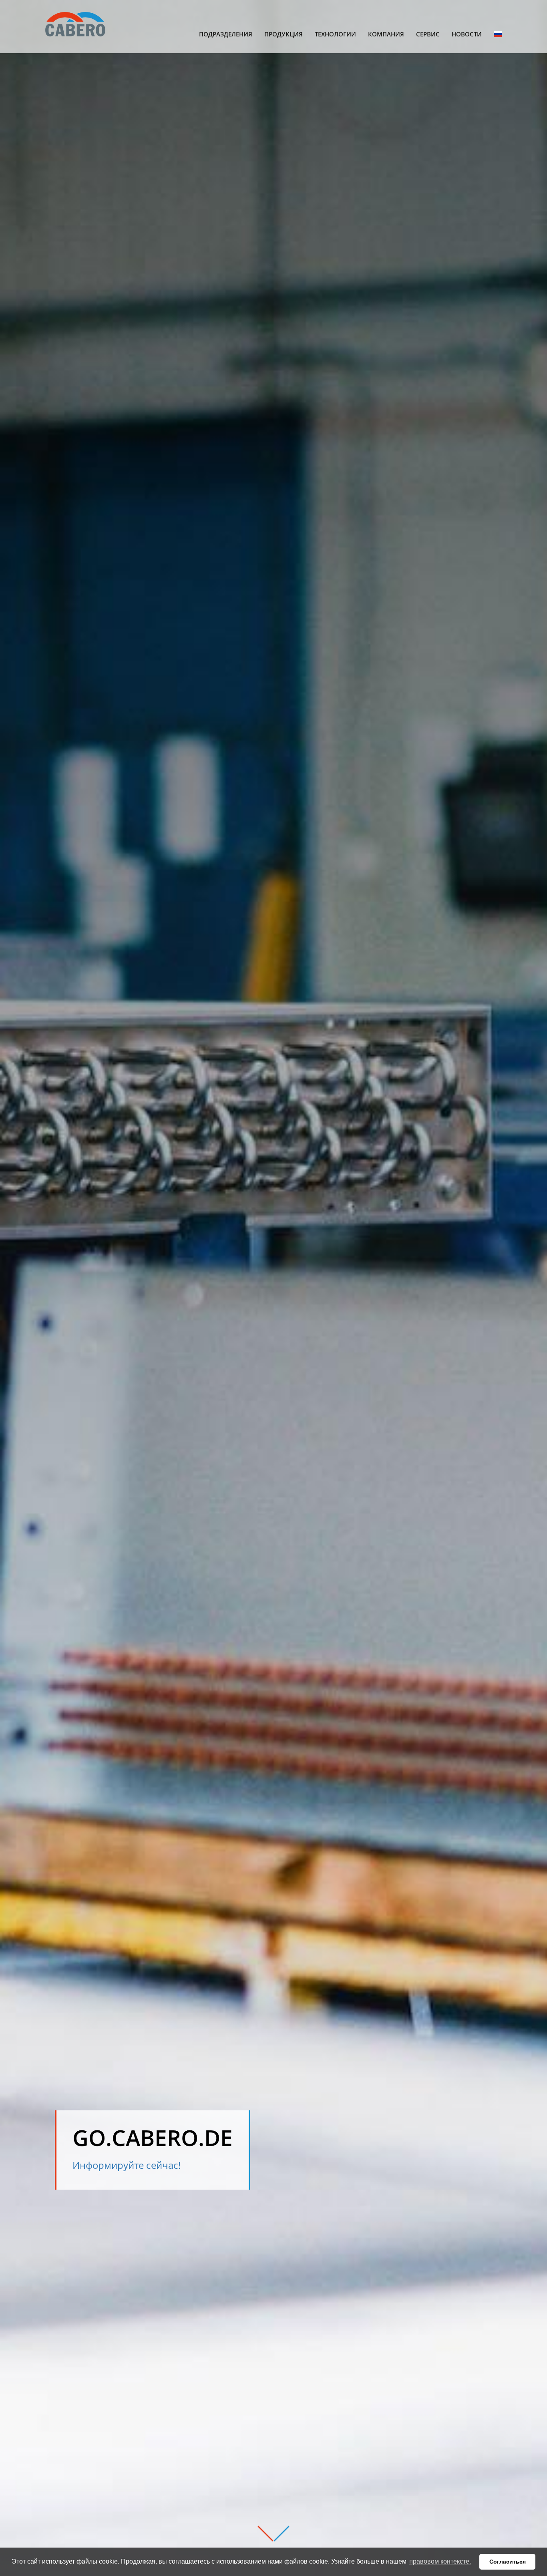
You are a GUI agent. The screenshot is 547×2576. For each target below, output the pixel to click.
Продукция (284, 34)
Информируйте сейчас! (127, 2165)
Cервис (428, 34)
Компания (386, 34)
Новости (467, 34)
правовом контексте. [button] (440, 2561)
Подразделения (226, 34)
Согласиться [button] (508, 2562)
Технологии (335, 34)
